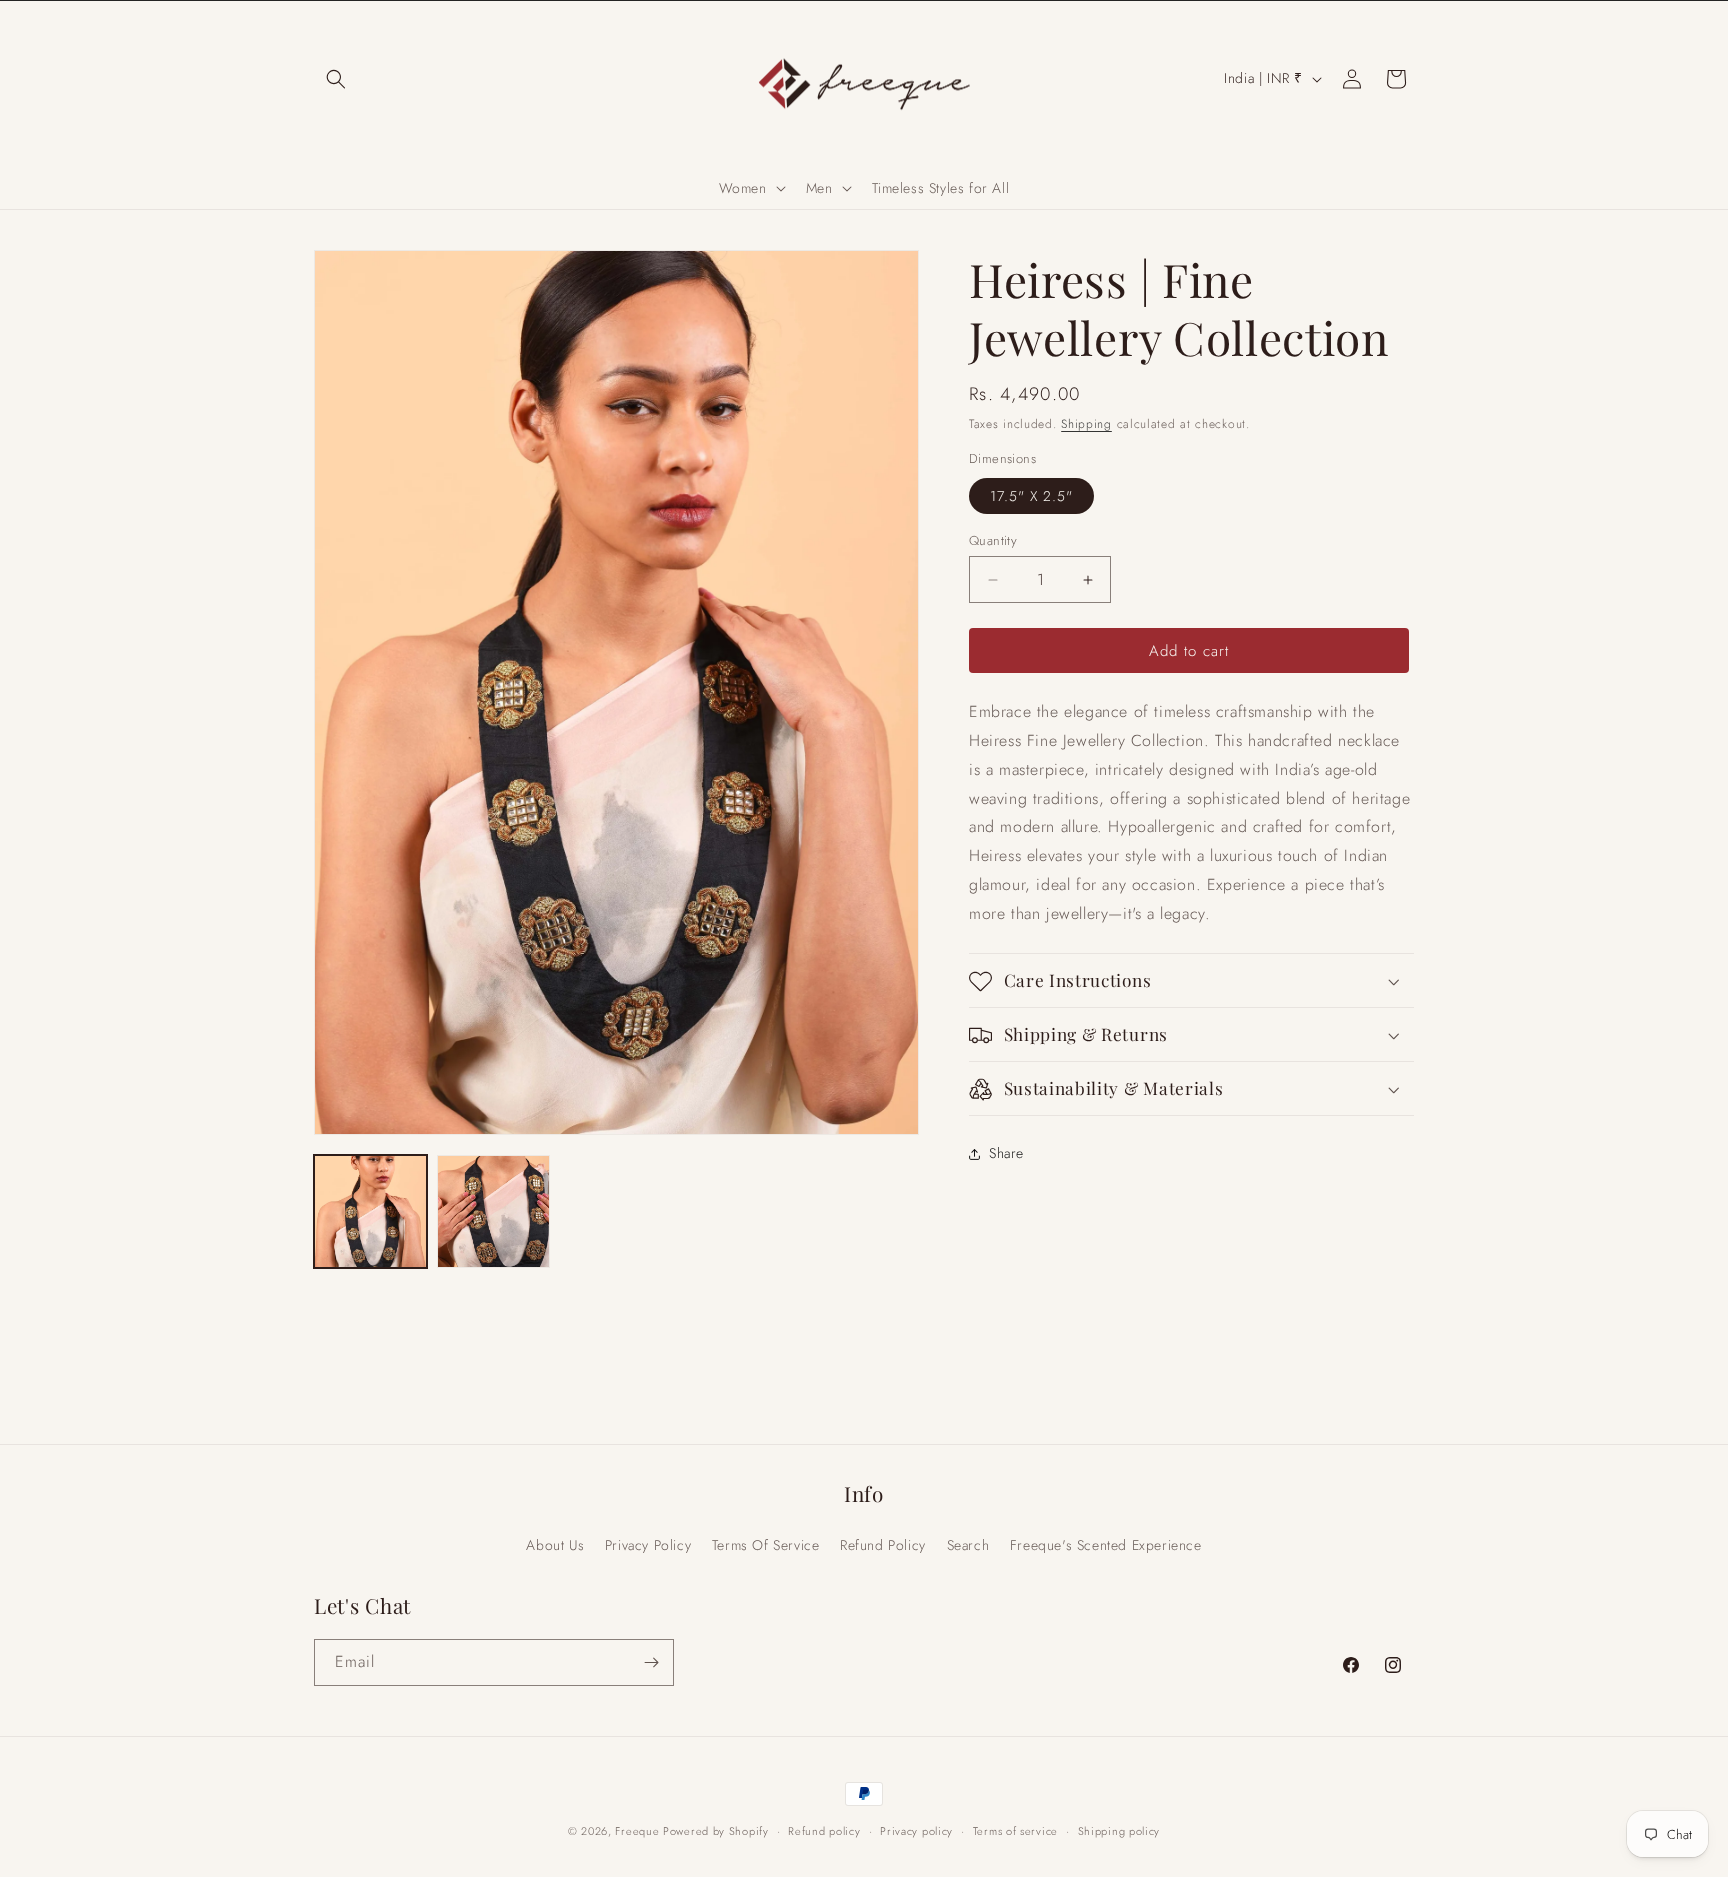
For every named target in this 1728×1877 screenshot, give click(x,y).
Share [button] (1006, 1153)
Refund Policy (883, 1545)
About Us (555, 1545)
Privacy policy (916, 1831)
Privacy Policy (648, 1545)
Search (968, 1545)
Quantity (993, 540)
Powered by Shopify (716, 1831)
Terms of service (1015, 1831)
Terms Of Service (766, 1545)
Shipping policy (1119, 1831)
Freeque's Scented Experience (1106, 1545)
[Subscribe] (651, 1662)
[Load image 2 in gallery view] (493, 1211)
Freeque (639, 1831)
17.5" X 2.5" (1031, 496)
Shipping (1086, 424)
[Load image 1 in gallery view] (370, 1211)
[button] (336, 79)
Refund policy (824, 1831)
